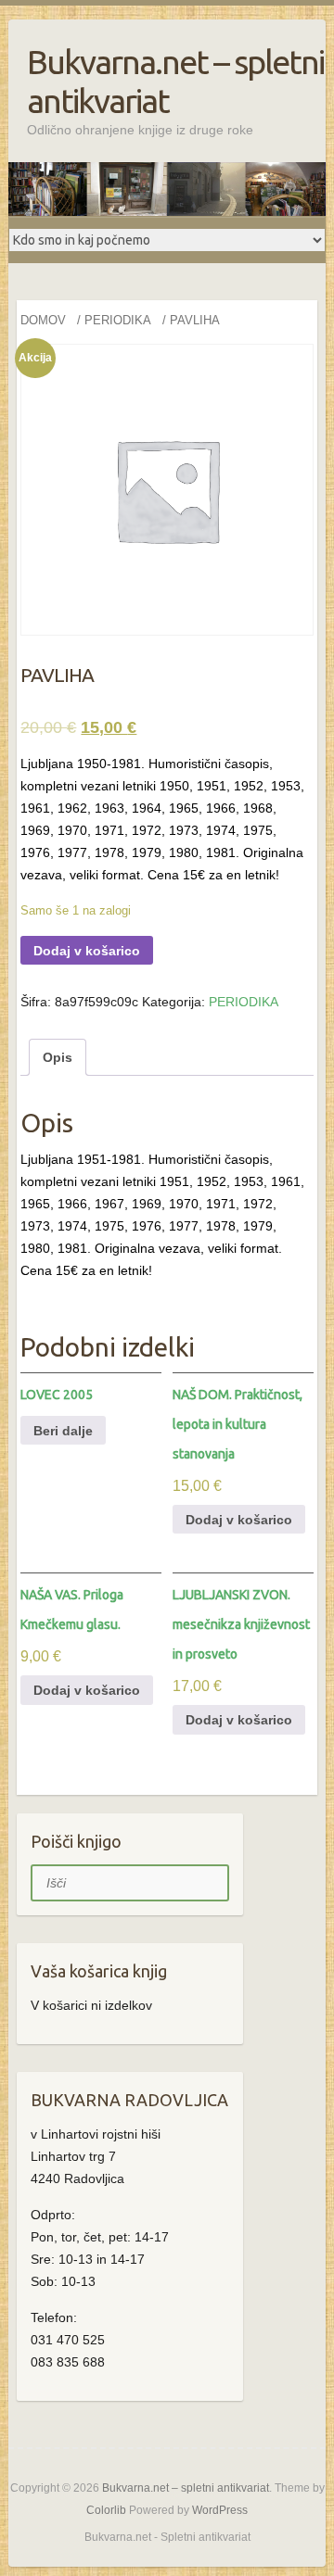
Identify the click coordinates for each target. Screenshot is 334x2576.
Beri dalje (63, 1431)
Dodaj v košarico (87, 951)
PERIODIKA (118, 320)
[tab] (58, 1057)
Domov (43, 320)
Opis (58, 1057)
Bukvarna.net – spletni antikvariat (175, 81)
